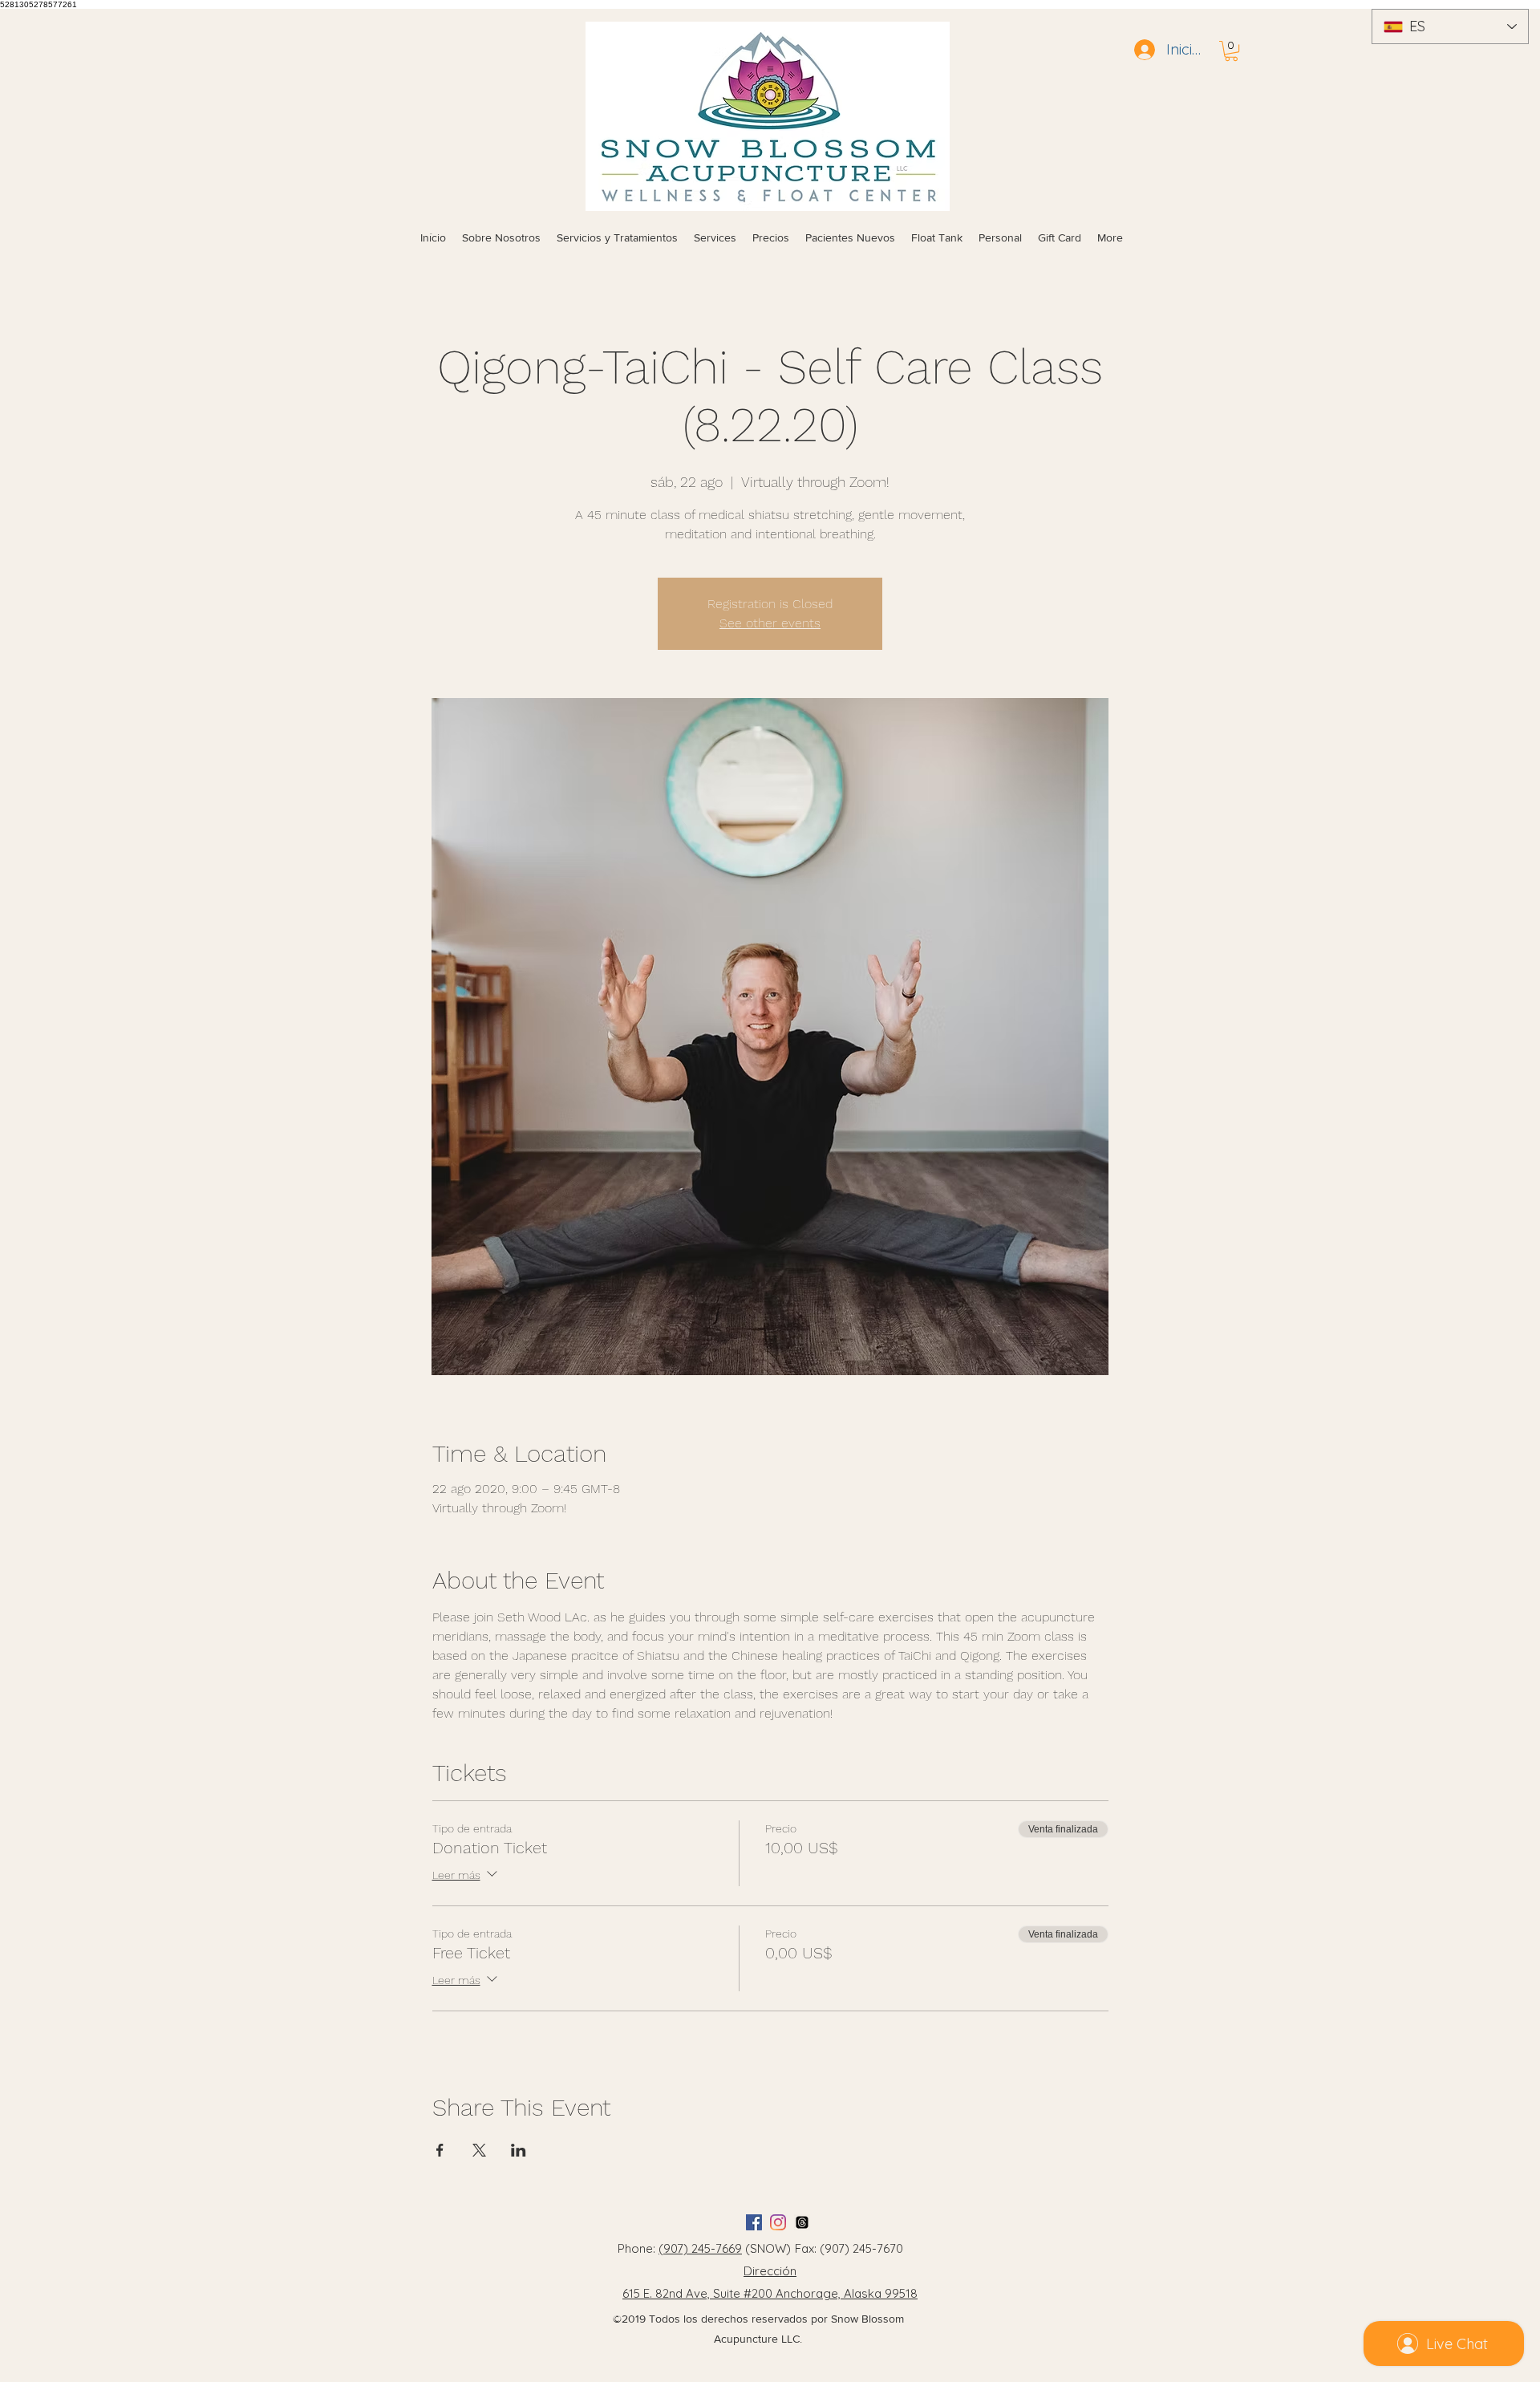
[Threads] (802, 2222)
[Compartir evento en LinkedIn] (519, 2150)
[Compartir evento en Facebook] (440, 2150)
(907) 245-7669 (700, 2248)
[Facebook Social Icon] (754, 2222)
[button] (1231, 51)
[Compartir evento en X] (479, 2150)
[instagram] (778, 2222)
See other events (770, 623)
